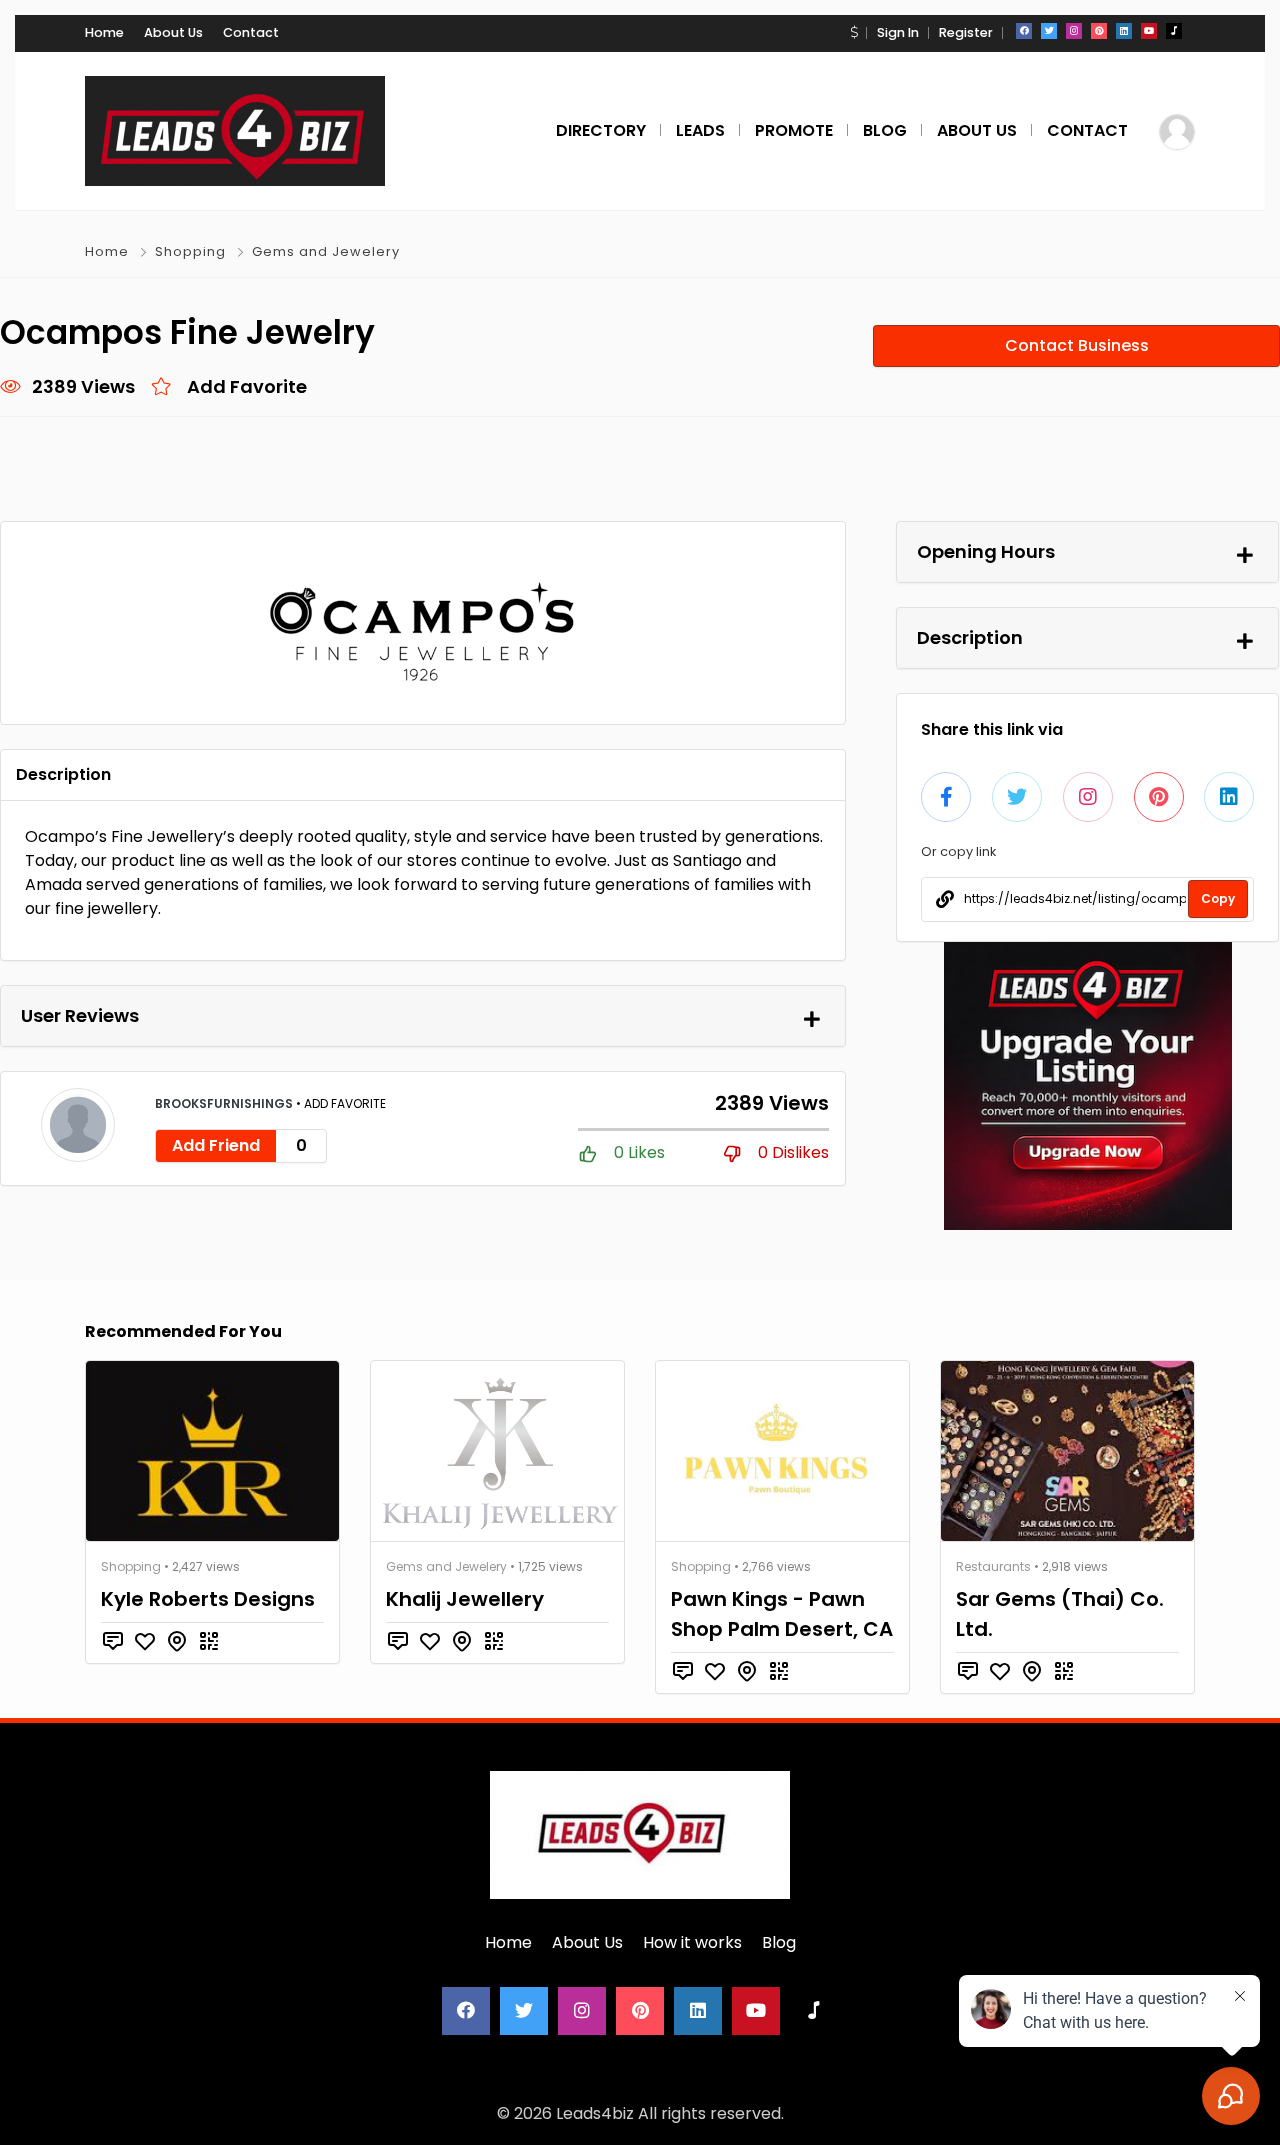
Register (966, 32)
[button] (854, 32)
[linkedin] (1124, 31)
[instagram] (1074, 31)
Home (104, 32)
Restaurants (993, 1566)
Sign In (898, 32)
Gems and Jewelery (326, 251)
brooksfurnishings (225, 1103)
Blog (779, 1942)
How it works (692, 1942)
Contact (251, 32)
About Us (173, 32)
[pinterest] (1099, 31)
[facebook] (1024, 31)
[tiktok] (1174, 31)
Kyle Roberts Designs (208, 1599)
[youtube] (1149, 31)
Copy (1218, 898)
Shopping (190, 251)
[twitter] (1049, 31)
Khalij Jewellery (465, 1599)
